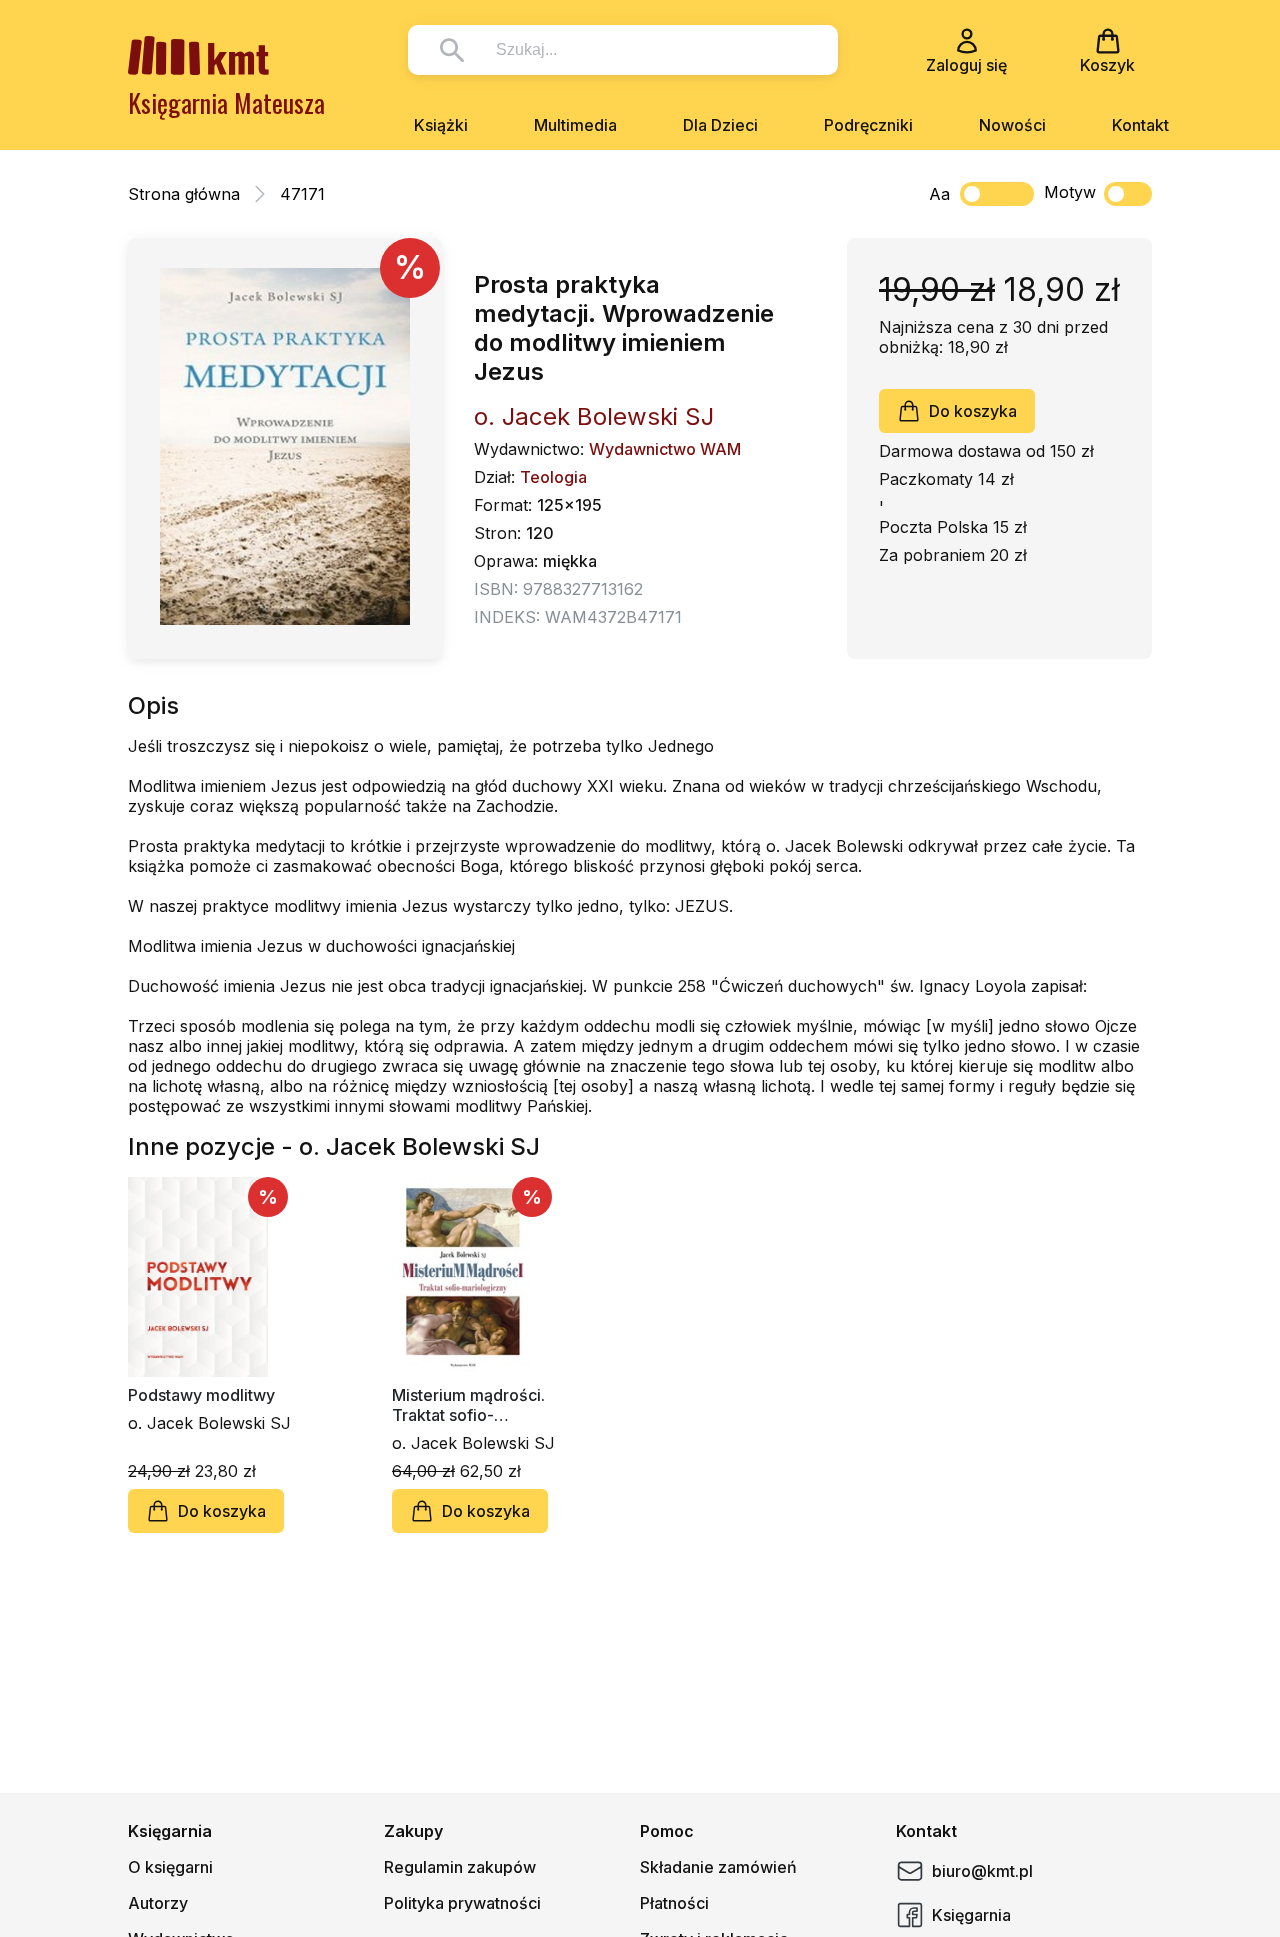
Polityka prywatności (462, 1903)
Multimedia (575, 125)
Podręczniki (868, 125)
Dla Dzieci (720, 125)
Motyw (1070, 192)
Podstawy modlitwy (201, 1395)
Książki (441, 125)
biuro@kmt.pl (982, 1871)
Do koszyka (973, 411)
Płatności (674, 1903)
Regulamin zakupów (460, 1867)
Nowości (1012, 125)
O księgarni (170, 1867)
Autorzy (158, 1903)
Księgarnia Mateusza (226, 102)
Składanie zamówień (718, 1867)
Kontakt (1140, 125)
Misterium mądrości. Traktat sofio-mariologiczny (468, 1405)
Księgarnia (971, 1915)
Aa (939, 194)
